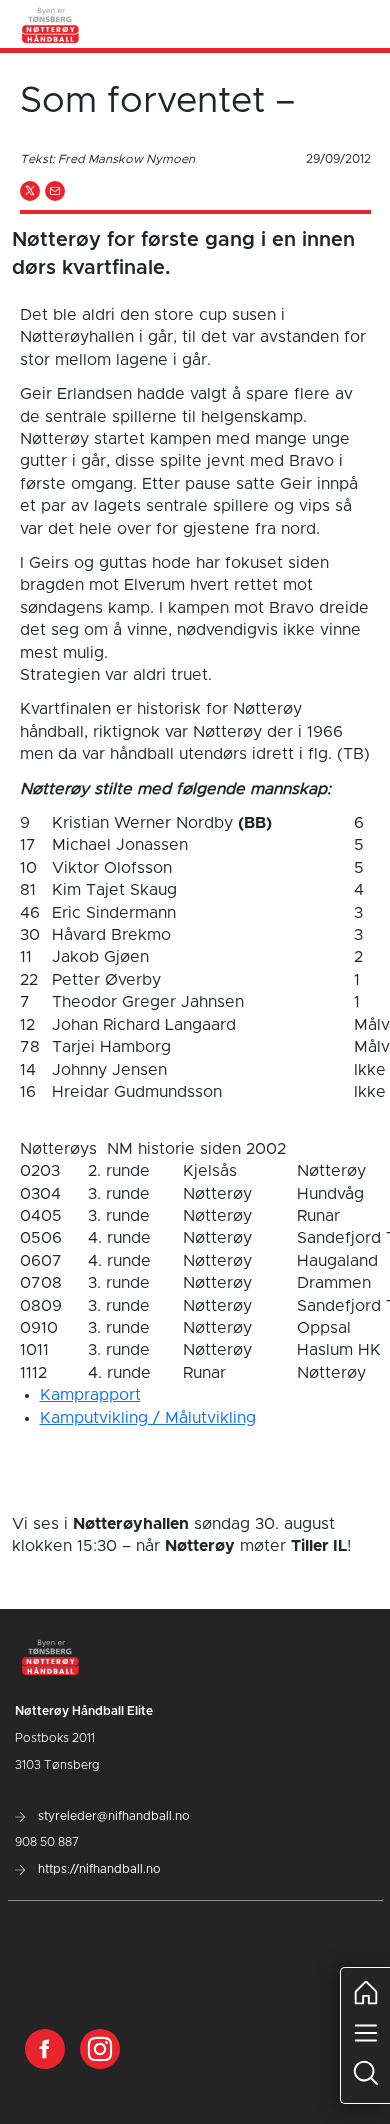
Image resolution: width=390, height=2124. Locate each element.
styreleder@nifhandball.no (112, 1816)
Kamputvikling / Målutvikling (148, 1418)
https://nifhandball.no (98, 1869)
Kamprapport (90, 1395)
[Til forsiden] (51, 24)
